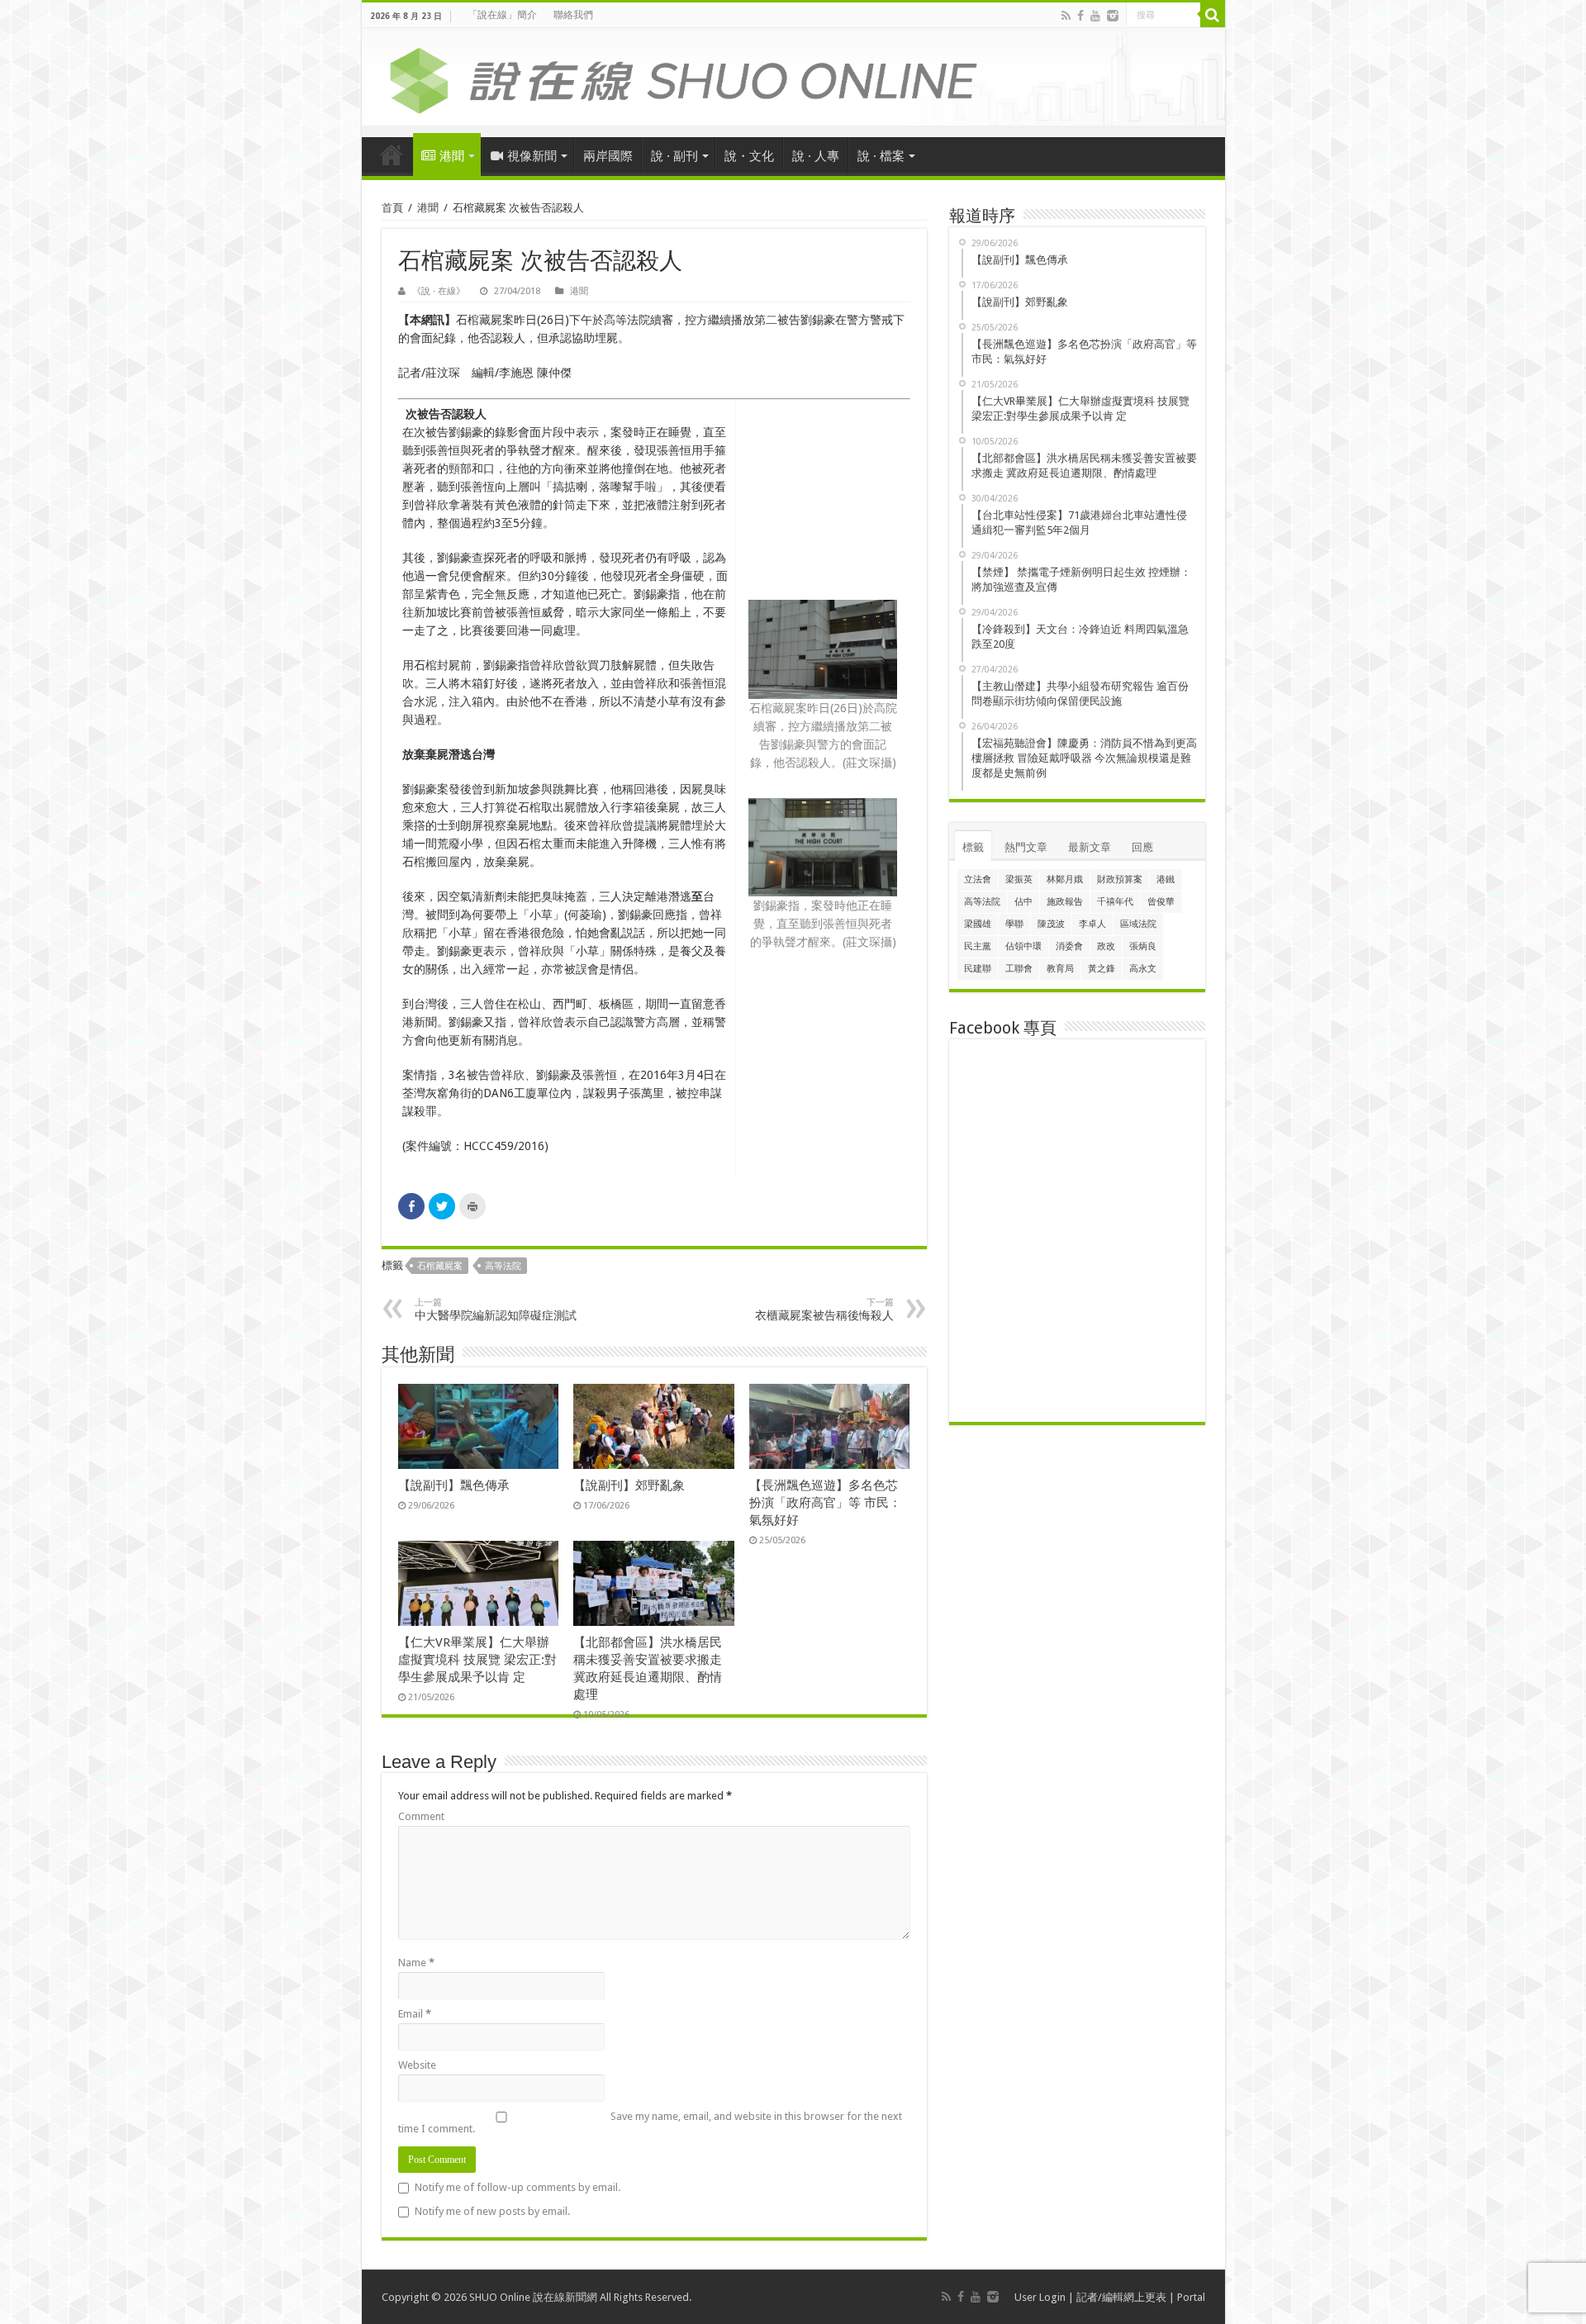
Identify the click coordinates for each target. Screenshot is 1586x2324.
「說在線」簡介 (502, 15)
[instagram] (1113, 16)
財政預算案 (1120, 879)
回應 (1142, 847)
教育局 (1060, 969)
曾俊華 (1161, 902)
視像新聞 (532, 156)
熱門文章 (1026, 847)
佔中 (1023, 902)
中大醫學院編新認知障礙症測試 (496, 1309)
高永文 (1143, 969)
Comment (421, 1816)
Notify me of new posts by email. (492, 2211)
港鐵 (1166, 879)
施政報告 (1065, 902)
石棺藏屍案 (440, 1266)
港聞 (452, 156)
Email (415, 2014)
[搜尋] (1213, 15)
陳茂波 (1051, 924)
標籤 (973, 847)
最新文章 (1090, 847)
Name (416, 1963)
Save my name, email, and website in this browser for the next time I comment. (650, 2122)
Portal (1191, 2297)
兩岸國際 (608, 156)
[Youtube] (1095, 16)
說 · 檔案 (881, 156)
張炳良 (1143, 946)
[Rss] (1066, 16)
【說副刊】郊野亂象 (629, 1485)
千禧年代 (1115, 902)
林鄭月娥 (1065, 879)
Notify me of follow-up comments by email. (518, 2187)
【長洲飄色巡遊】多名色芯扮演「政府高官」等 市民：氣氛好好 (825, 1503)
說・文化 (749, 156)
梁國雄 (978, 924)
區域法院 (1138, 924)
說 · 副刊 (674, 156)
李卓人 (1092, 924)
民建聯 (978, 969)
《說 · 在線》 (439, 291)
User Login (1040, 2297)
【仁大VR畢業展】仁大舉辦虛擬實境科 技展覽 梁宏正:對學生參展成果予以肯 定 (477, 1660)
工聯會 (1019, 969)
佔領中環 (1023, 946)
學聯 (1014, 924)
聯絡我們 (573, 15)
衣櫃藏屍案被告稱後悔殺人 (824, 1309)
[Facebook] (1080, 16)
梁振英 (1019, 879)
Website (417, 2065)
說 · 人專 (816, 156)
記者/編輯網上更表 (1121, 2297)
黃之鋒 (1102, 969)
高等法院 (503, 1266)
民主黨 (978, 946)
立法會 (978, 879)
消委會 (1069, 946)
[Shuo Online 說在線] (793, 78)
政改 (1106, 946)
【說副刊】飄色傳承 (454, 1485)
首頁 (392, 154)
